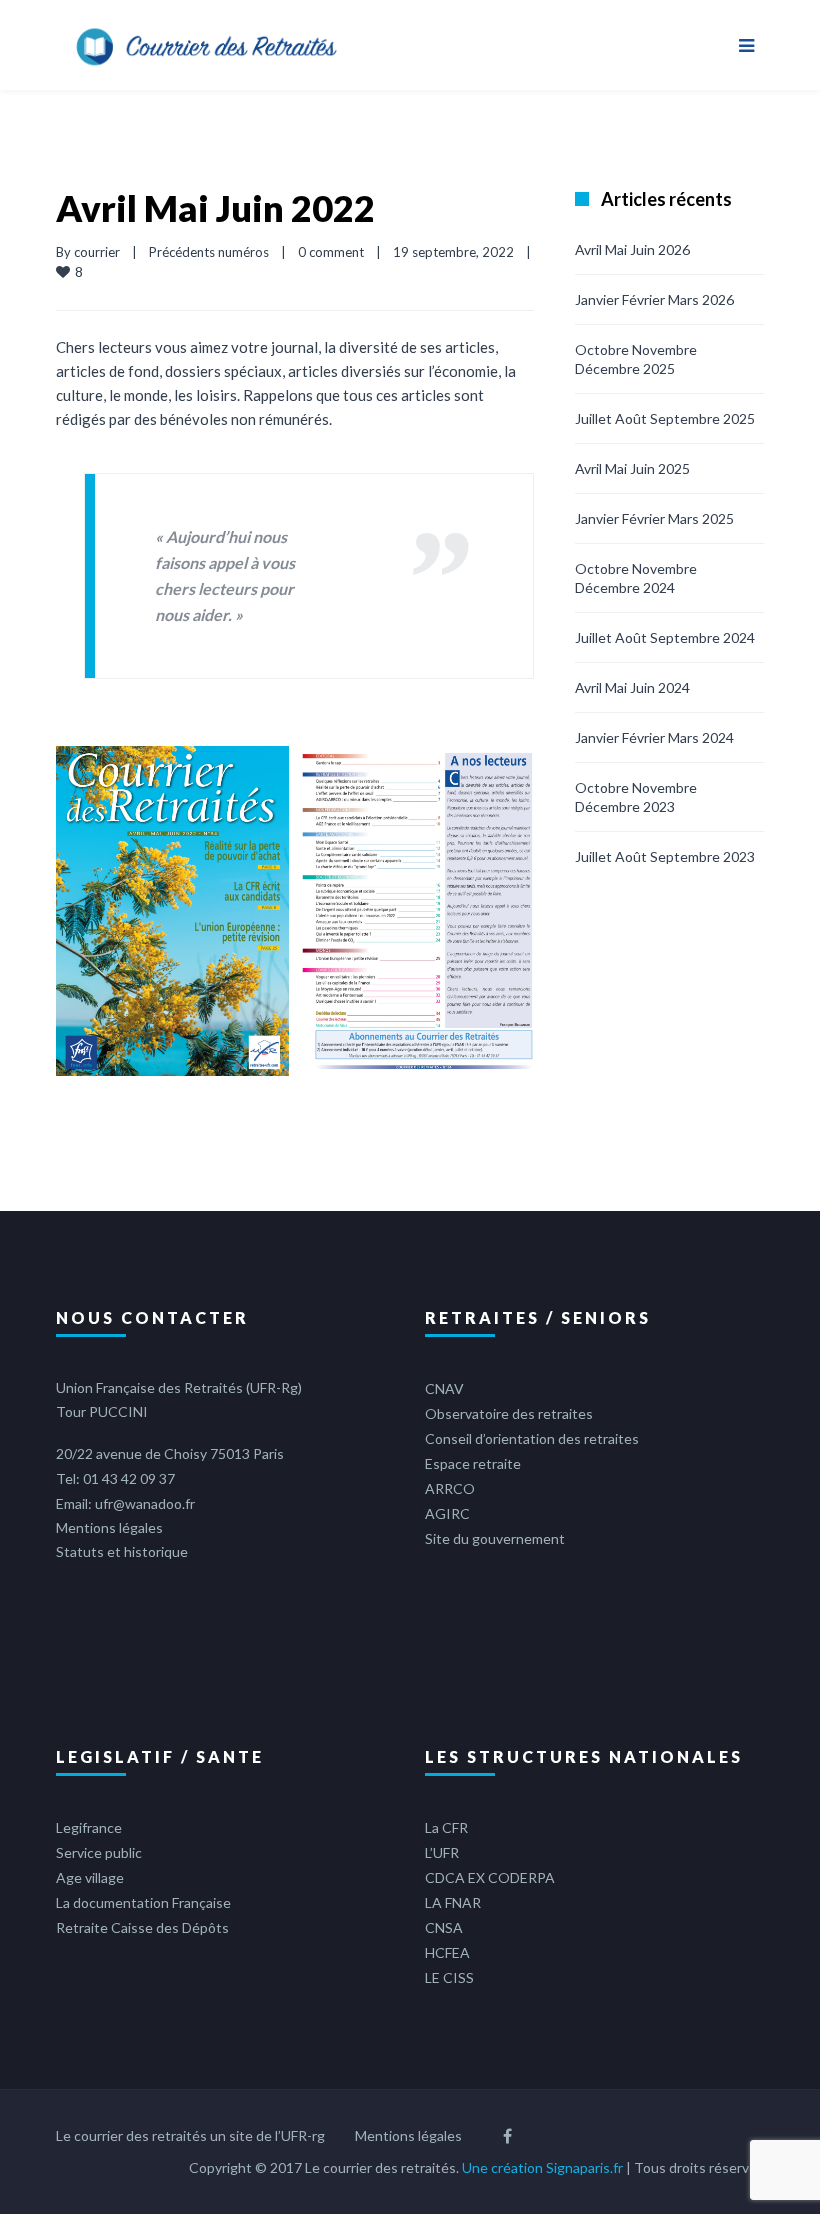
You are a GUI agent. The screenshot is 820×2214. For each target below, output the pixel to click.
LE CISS (449, 1977)
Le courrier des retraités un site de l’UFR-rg (190, 2135)
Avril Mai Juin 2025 (632, 468)
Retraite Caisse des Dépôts (142, 1927)
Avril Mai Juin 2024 (632, 687)
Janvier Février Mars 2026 (654, 299)
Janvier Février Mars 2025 (654, 518)
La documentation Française (143, 1902)
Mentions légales (109, 1527)
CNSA (444, 1927)
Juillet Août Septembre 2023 (665, 856)
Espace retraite (473, 1463)
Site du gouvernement (495, 1538)
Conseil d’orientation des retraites (532, 1438)
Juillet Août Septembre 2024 (665, 637)
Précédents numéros (209, 252)
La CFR (446, 1827)
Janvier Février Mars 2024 (654, 737)
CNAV (444, 1388)
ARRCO (450, 1488)
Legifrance (89, 1827)
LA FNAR (453, 1902)
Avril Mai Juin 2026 (632, 249)
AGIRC (447, 1513)
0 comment (331, 252)
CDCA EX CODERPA (490, 1877)
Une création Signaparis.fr (542, 2167)
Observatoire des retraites (509, 1413)
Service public (99, 1852)
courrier (97, 252)
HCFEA (447, 1952)
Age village (90, 1877)
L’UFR (442, 1852)
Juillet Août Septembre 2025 (665, 418)
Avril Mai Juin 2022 (215, 208)
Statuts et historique (122, 1551)
